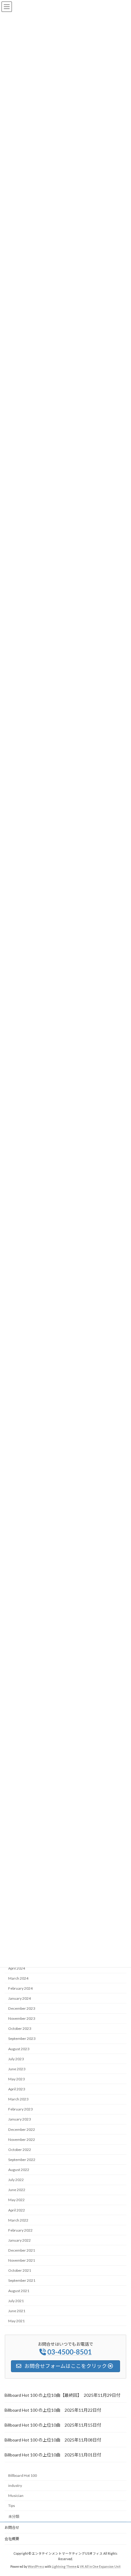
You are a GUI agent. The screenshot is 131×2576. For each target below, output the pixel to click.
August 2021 (19, 2291)
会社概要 (12, 2539)
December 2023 (22, 2008)
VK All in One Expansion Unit (100, 2567)
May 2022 (16, 2200)
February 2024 (20, 1988)
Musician (16, 2496)
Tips (12, 2506)
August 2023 (19, 2049)
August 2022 (19, 2170)
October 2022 (20, 2150)
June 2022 (17, 2190)
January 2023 (19, 2119)
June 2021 (17, 2311)
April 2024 (17, 1968)
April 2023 (17, 2089)
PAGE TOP (122, 2492)
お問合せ (12, 2527)
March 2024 (18, 1978)
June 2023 (17, 2069)
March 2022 (18, 2220)
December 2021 (22, 2250)
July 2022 (16, 2180)
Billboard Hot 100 (23, 2475)
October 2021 (20, 2270)
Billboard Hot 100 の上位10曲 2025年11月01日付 (53, 2455)
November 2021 (22, 2260)
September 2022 (22, 2160)
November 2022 (22, 2140)
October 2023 (20, 2028)
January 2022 (19, 2240)
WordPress (36, 2567)
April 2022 (17, 2210)
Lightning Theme (64, 2567)
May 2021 (16, 2321)
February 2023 (20, 2109)
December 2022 (22, 2129)
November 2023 (22, 2018)
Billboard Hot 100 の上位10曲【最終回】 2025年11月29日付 (62, 2395)
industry (15, 2485)
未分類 (14, 2517)
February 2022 (20, 2230)
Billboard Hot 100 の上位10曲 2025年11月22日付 (53, 2410)
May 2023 (16, 2079)
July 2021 (16, 2301)
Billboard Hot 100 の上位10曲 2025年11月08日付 (53, 2440)
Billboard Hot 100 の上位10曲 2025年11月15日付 (53, 2425)
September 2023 (22, 2039)
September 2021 (22, 2281)
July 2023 (16, 2059)
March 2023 (18, 2099)
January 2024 (19, 1998)
